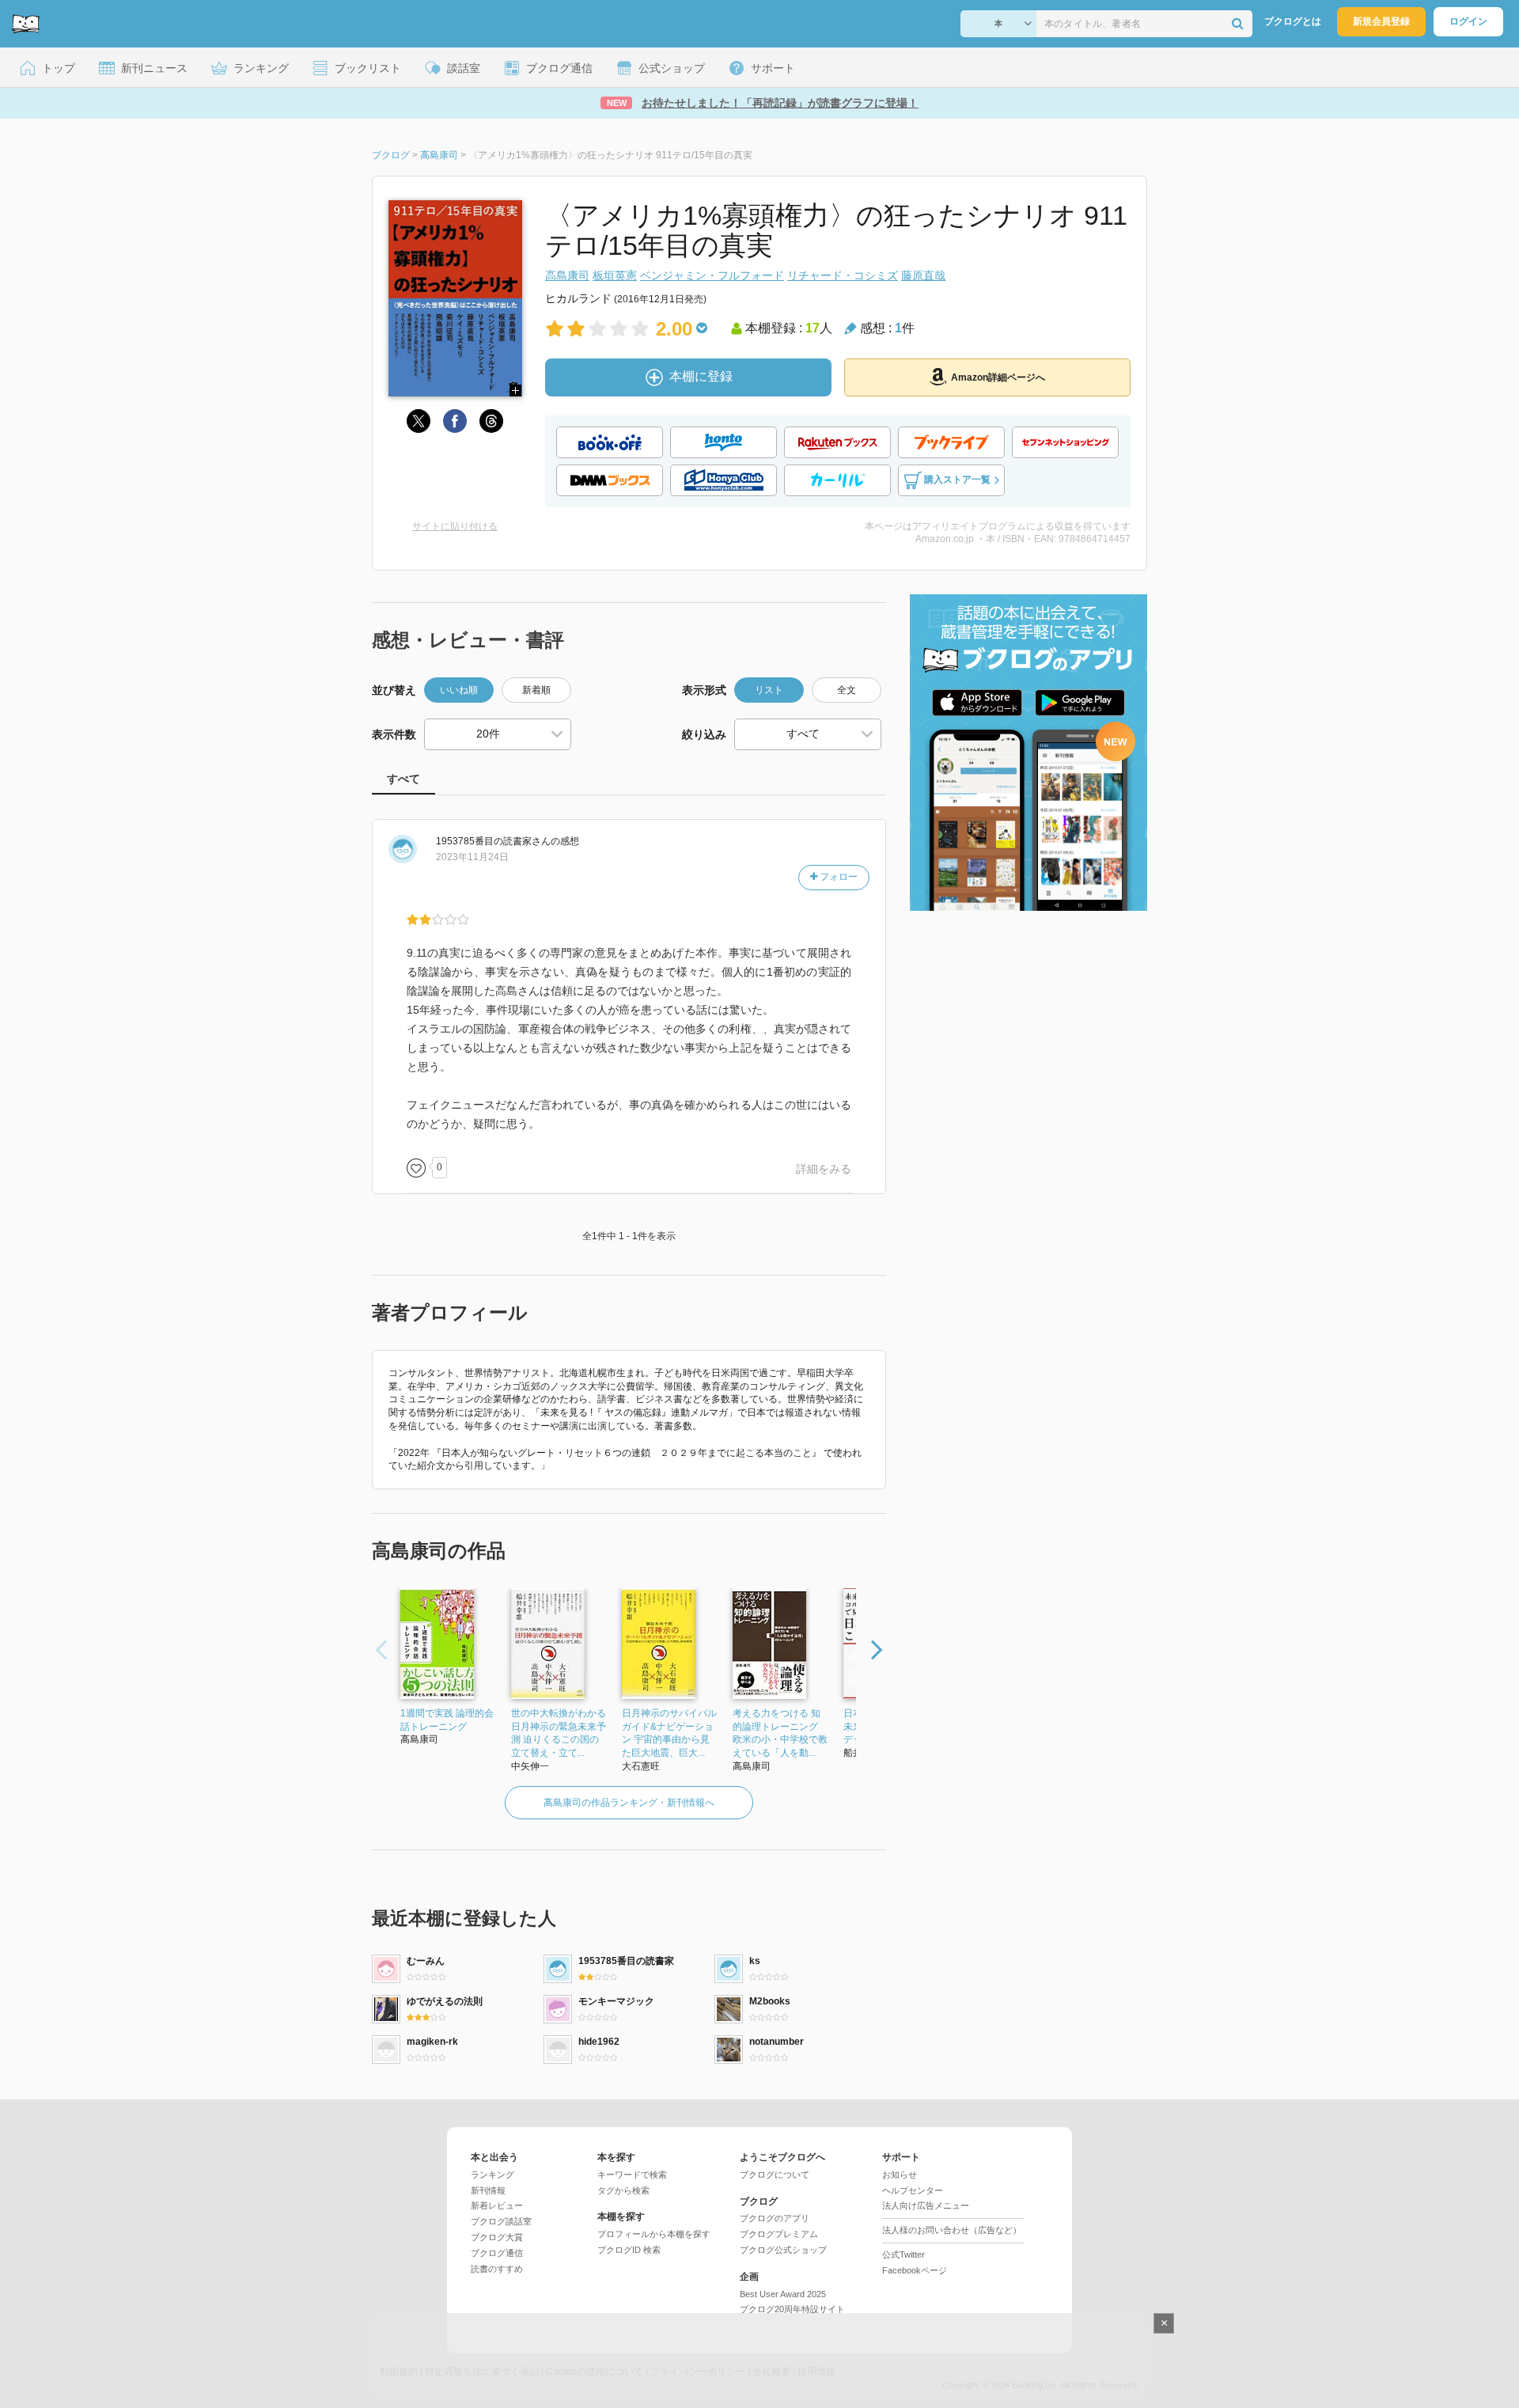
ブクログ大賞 (497, 2237)
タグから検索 (623, 2190)
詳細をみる (824, 1169)
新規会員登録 (1381, 21)
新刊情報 (488, 2190)
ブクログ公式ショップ (783, 2250)
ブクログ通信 (497, 2253)
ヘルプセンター (913, 2190)
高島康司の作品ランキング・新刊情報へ (629, 1803)
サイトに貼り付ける (455, 526)
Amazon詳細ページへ (998, 377)
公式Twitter (903, 2254)
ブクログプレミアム (779, 2234)
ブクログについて (775, 2175)
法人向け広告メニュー (926, 2205)
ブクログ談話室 (501, 2221)
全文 (847, 690)
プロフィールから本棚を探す (654, 2234)
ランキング (492, 2175)
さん (493, 841)
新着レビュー (497, 2205)
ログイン (1468, 21)
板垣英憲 (615, 275)
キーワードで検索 (632, 2175)
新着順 (536, 690)
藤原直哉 (923, 275)
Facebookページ (915, 2270)
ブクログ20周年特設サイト (792, 2309)
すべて (403, 779)
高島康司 (567, 275)
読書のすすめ (497, 2269)
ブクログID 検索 (629, 2250)
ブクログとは (1293, 21)
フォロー (837, 877)
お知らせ (900, 2175)
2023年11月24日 (472, 857)
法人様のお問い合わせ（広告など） (952, 2230)
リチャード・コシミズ (843, 275)
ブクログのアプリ (775, 2218)
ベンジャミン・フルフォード (712, 275)
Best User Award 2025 (783, 2294)
